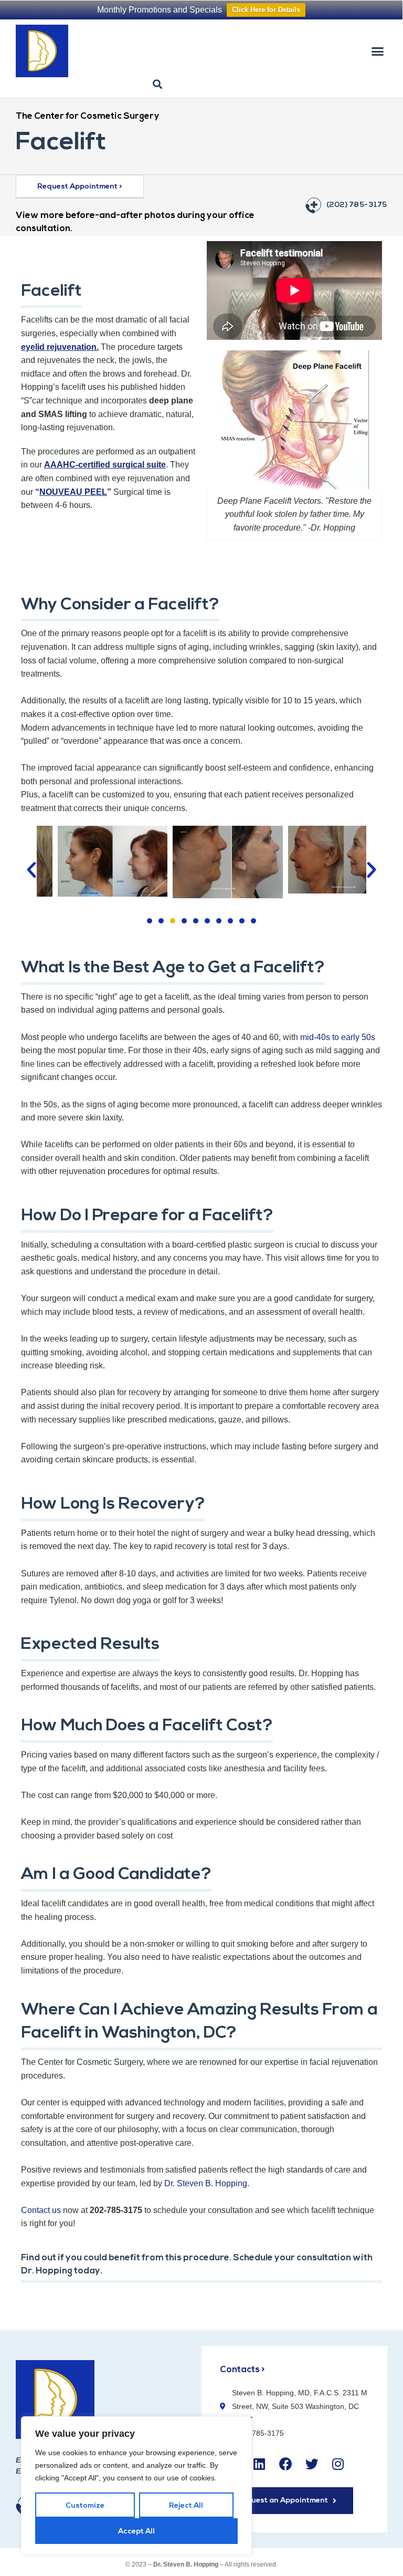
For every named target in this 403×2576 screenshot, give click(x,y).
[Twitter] (312, 2464)
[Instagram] (338, 2464)
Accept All (136, 2532)
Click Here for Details (266, 10)
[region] (136, 2486)
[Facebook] (285, 2464)
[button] (377, 51)
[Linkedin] (259, 2464)
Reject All (186, 2506)
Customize (85, 2506)
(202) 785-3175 (357, 205)
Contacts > (242, 2370)
